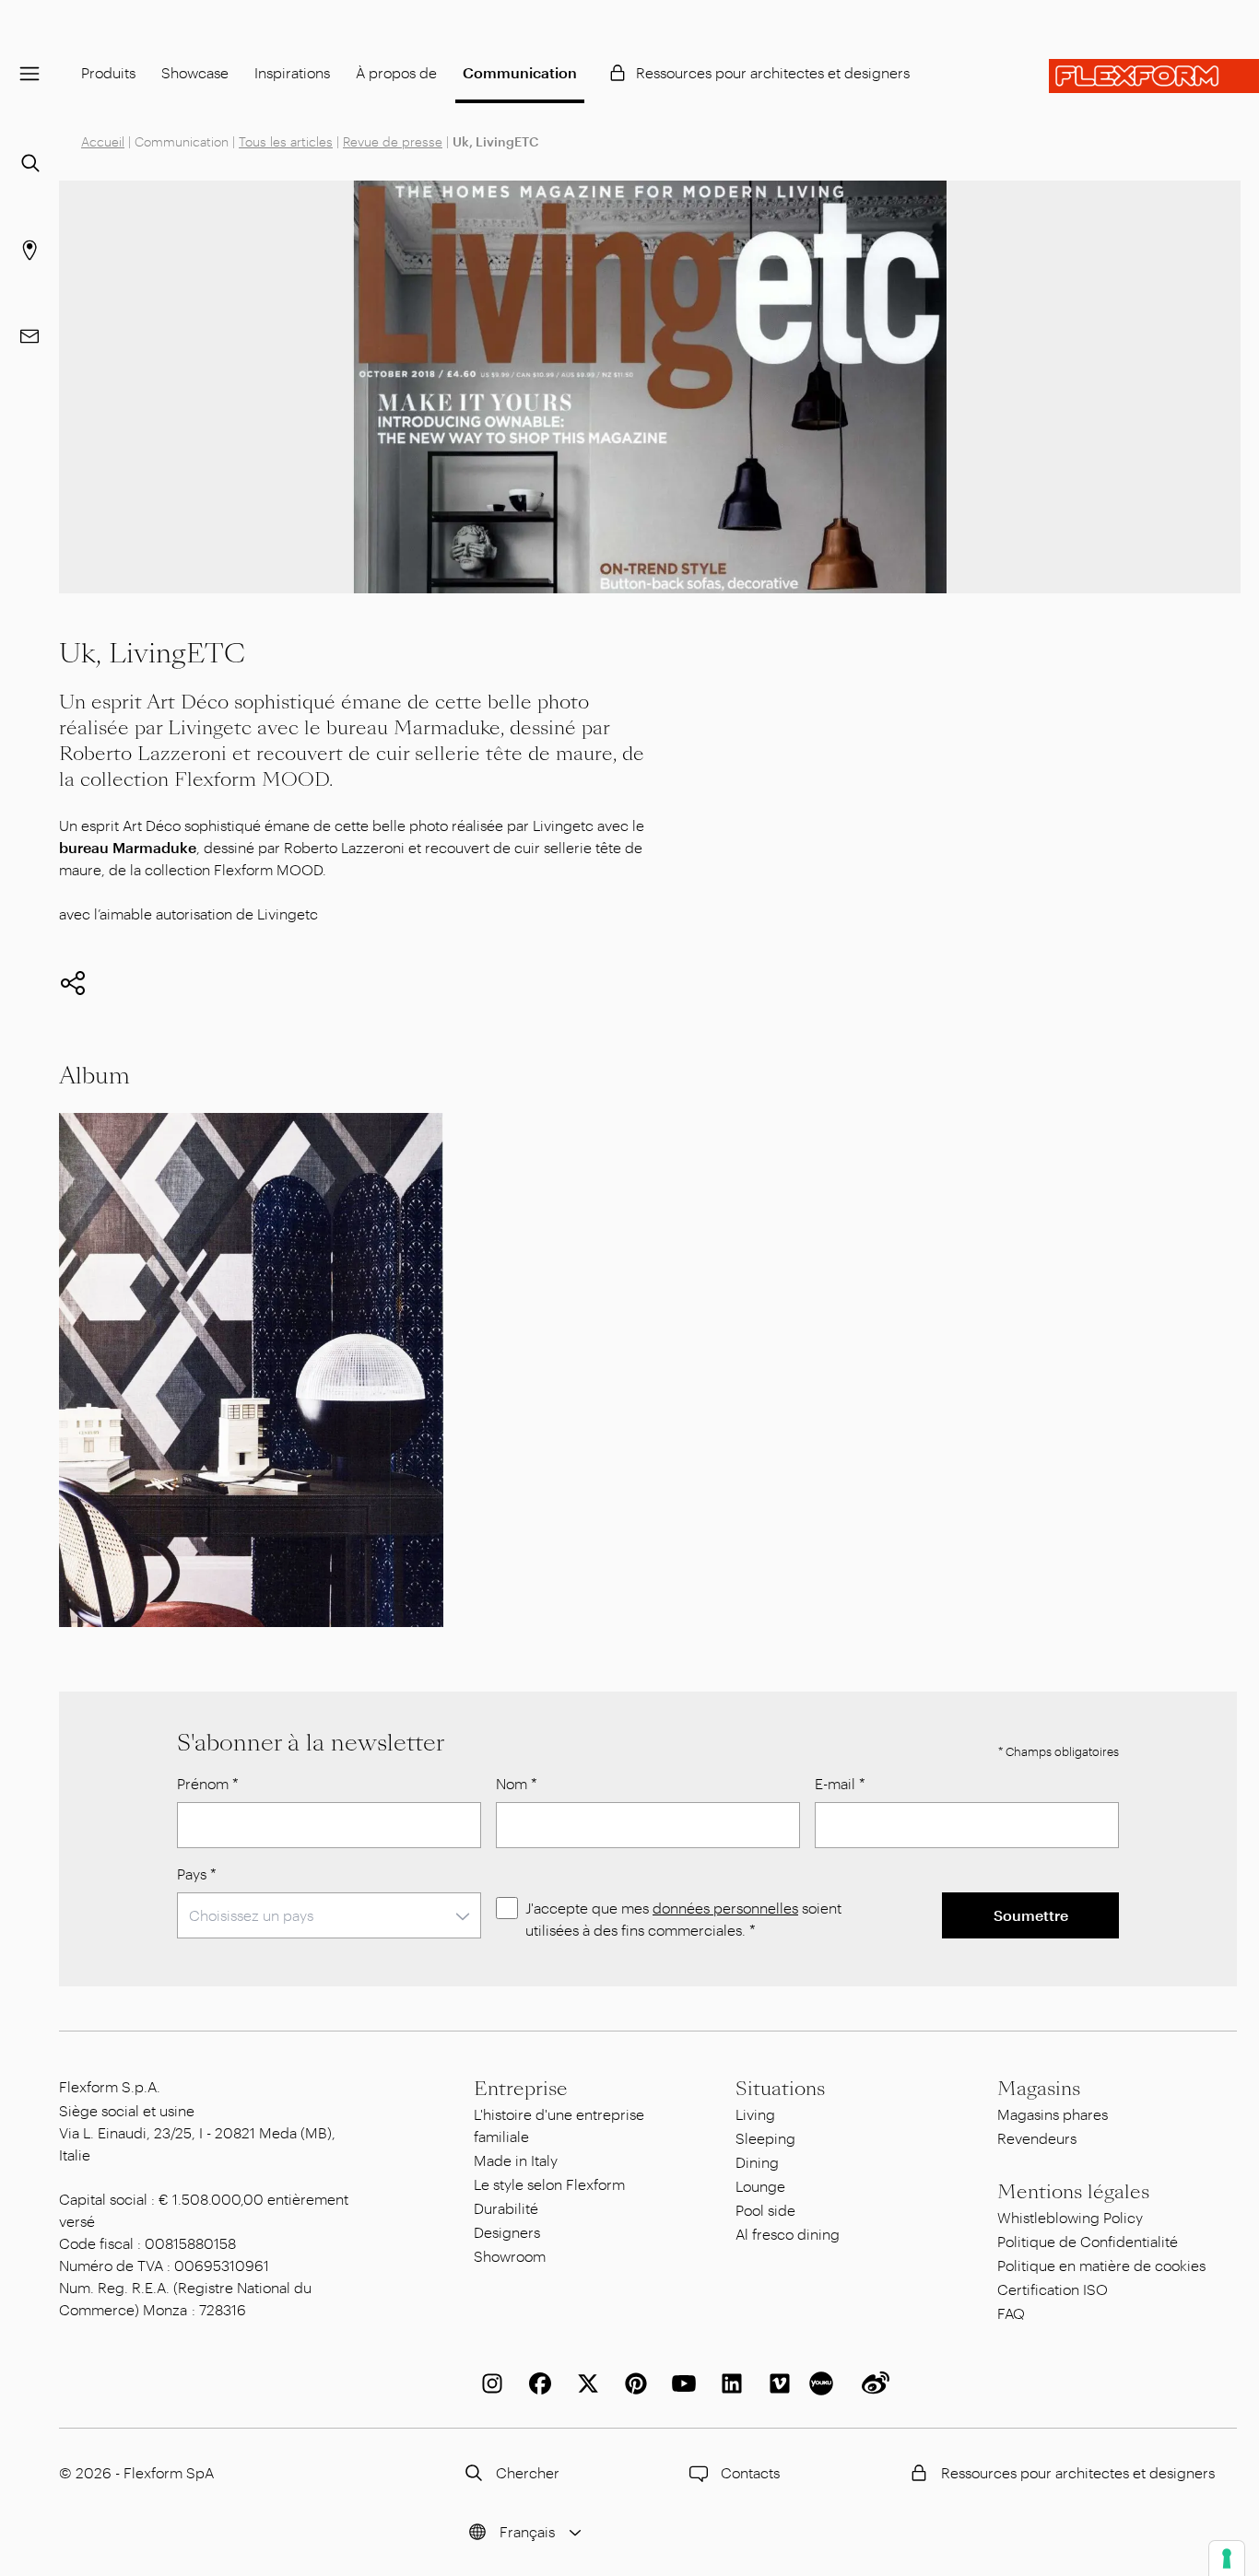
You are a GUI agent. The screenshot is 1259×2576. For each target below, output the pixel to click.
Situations (780, 2089)
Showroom (510, 2256)
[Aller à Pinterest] (632, 2383)
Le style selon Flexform (549, 2184)
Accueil (103, 141)
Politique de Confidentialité (1088, 2241)
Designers (507, 2232)
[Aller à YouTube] (680, 2383)
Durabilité (506, 2208)
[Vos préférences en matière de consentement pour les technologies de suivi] (1227, 2558)
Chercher (528, 2472)
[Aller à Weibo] (872, 2383)
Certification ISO (1053, 2289)
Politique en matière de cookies (1101, 2265)
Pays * (197, 1873)
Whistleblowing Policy (1070, 2217)
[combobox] (329, 1915)
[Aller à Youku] (824, 2383)
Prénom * (208, 1783)
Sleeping (765, 2138)
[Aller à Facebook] (536, 2383)
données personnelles (725, 1908)
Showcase (195, 72)
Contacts (750, 2472)
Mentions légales (1073, 2192)
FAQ (1011, 2313)
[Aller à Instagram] (488, 2383)
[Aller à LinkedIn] (728, 2383)
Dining (757, 2162)
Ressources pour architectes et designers (773, 72)
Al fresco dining (788, 2234)
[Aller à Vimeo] (776, 2383)
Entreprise (521, 2089)
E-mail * (840, 1783)
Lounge (760, 2186)
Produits (108, 72)
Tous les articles (286, 141)
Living (755, 2114)
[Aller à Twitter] (584, 2383)
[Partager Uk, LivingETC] (73, 983)
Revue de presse (393, 141)
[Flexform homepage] (1154, 76)
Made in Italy (516, 2160)
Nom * (517, 1783)
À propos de (396, 72)
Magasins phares (1053, 2114)
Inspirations (292, 72)
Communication (520, 72)
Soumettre (1031, 1915)
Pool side (765, 2210)
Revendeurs (1037, 2138)
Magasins (1039, 2089)
